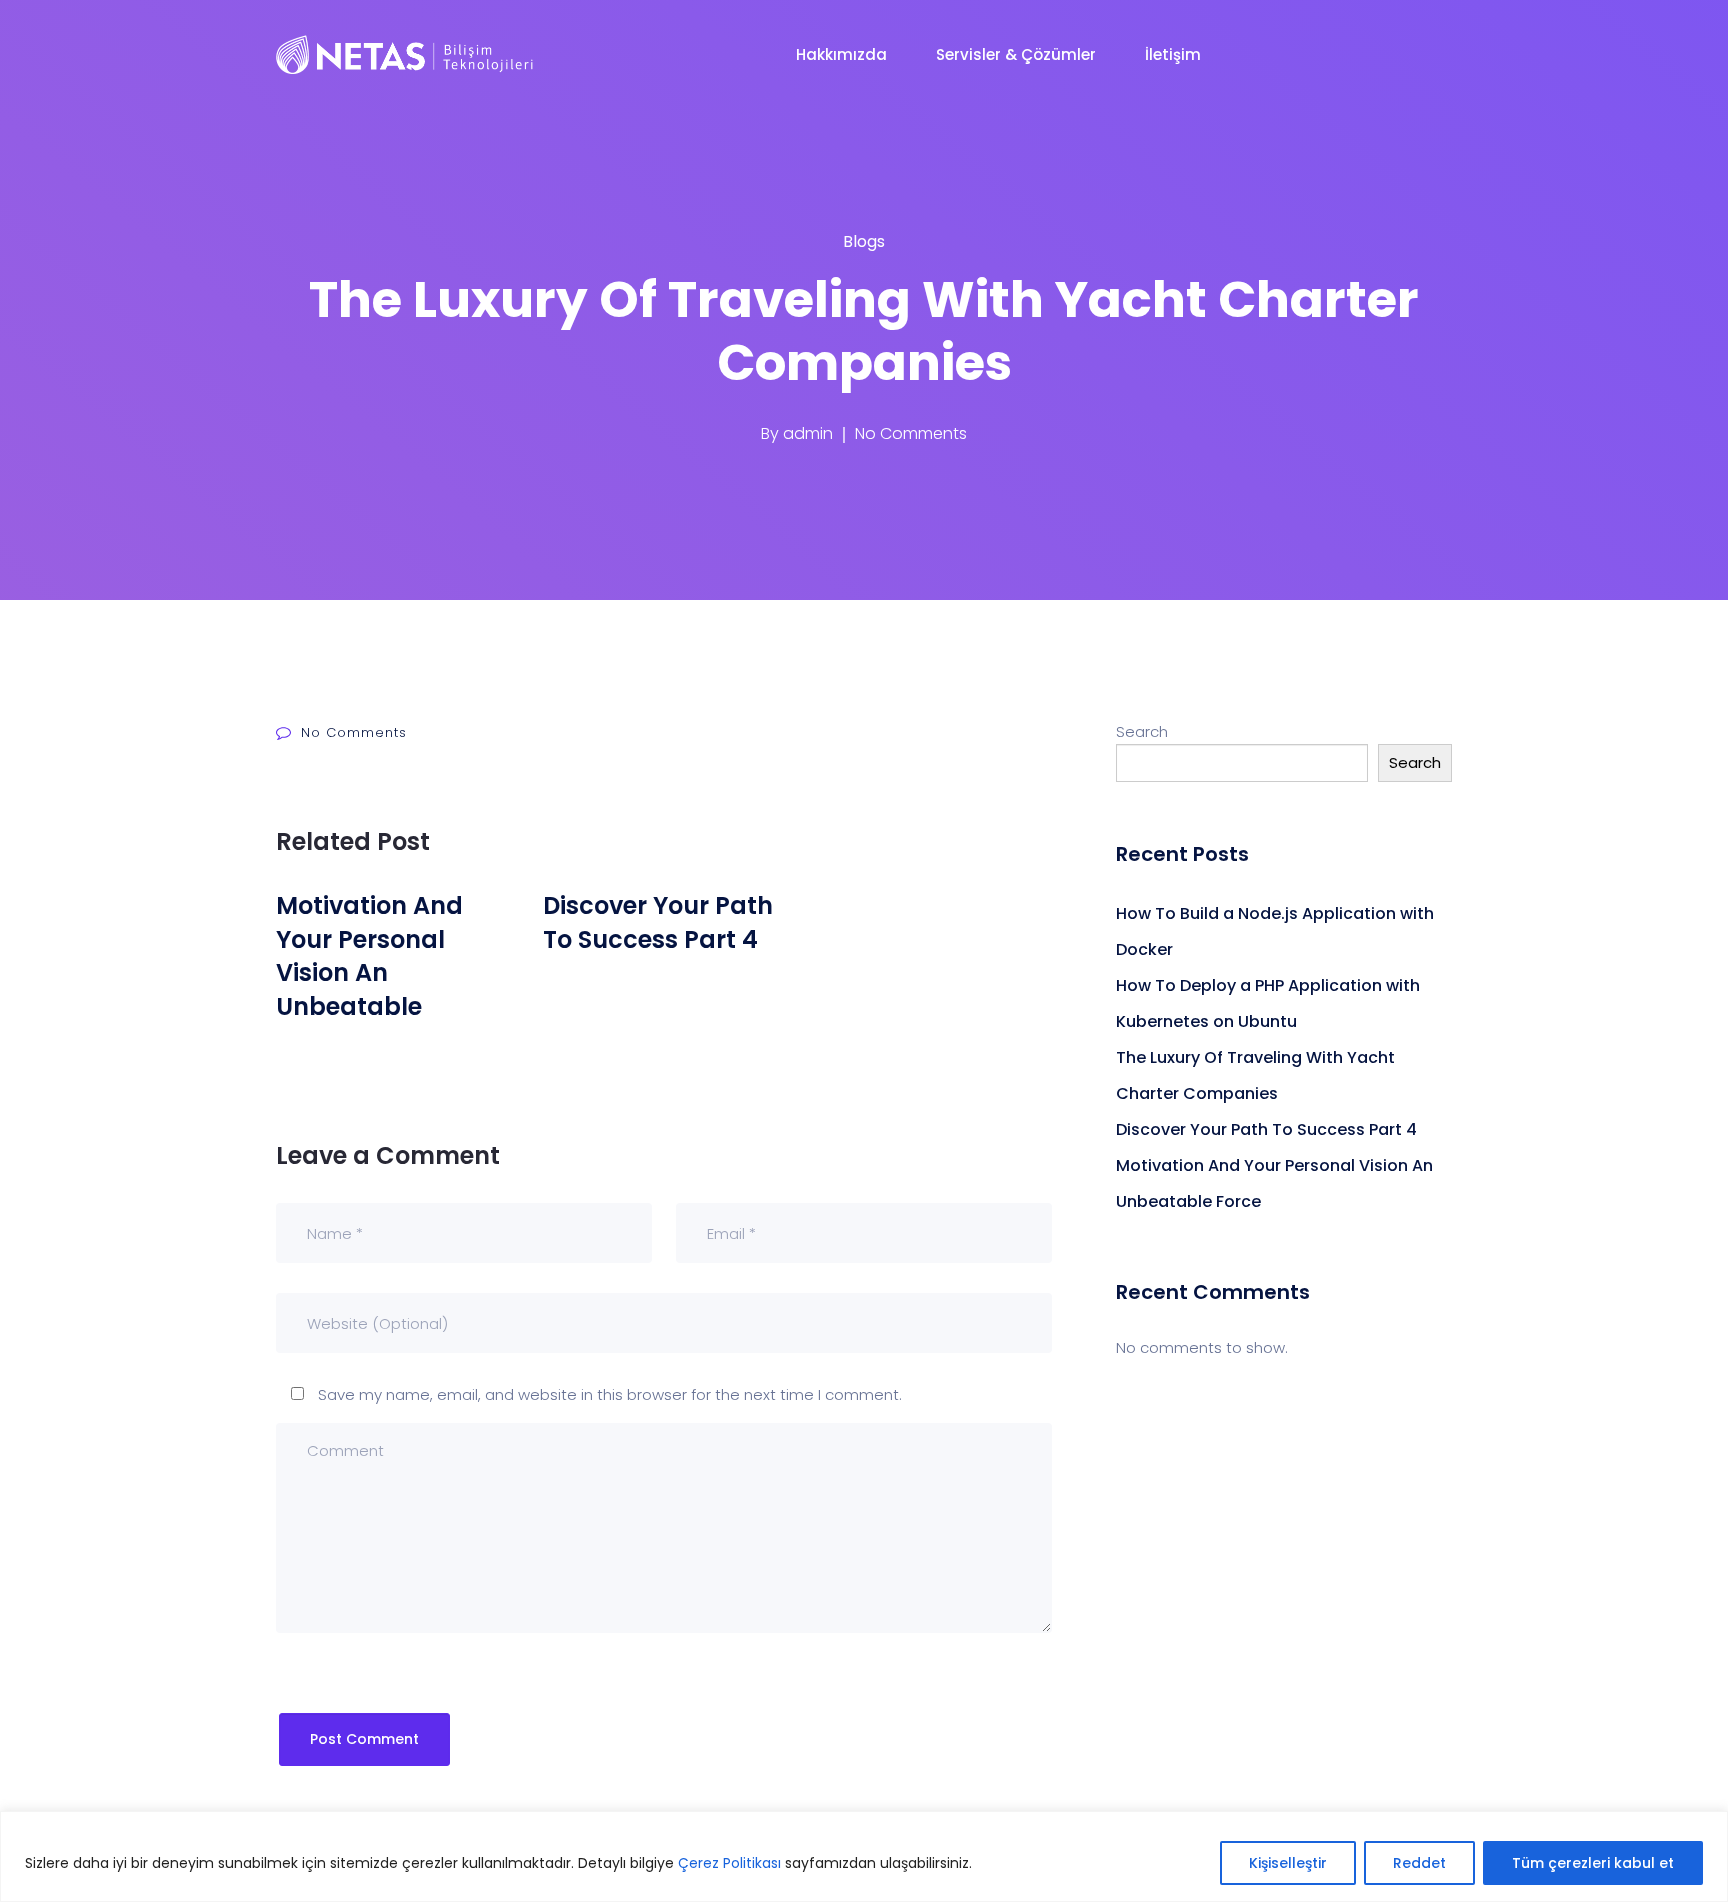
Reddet (1419, 1863)
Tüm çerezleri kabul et (1593, 1863)
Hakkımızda (843, 54)
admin (808, 433)
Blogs (864, 241)
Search (1142, 731)
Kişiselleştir (1288, 1863)
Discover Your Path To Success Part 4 (1266, 1129)
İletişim (1175, 54)
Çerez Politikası (729, 1863)
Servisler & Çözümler (1018, 54)
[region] (864, 1856)
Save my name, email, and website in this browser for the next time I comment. (610, 1394)
